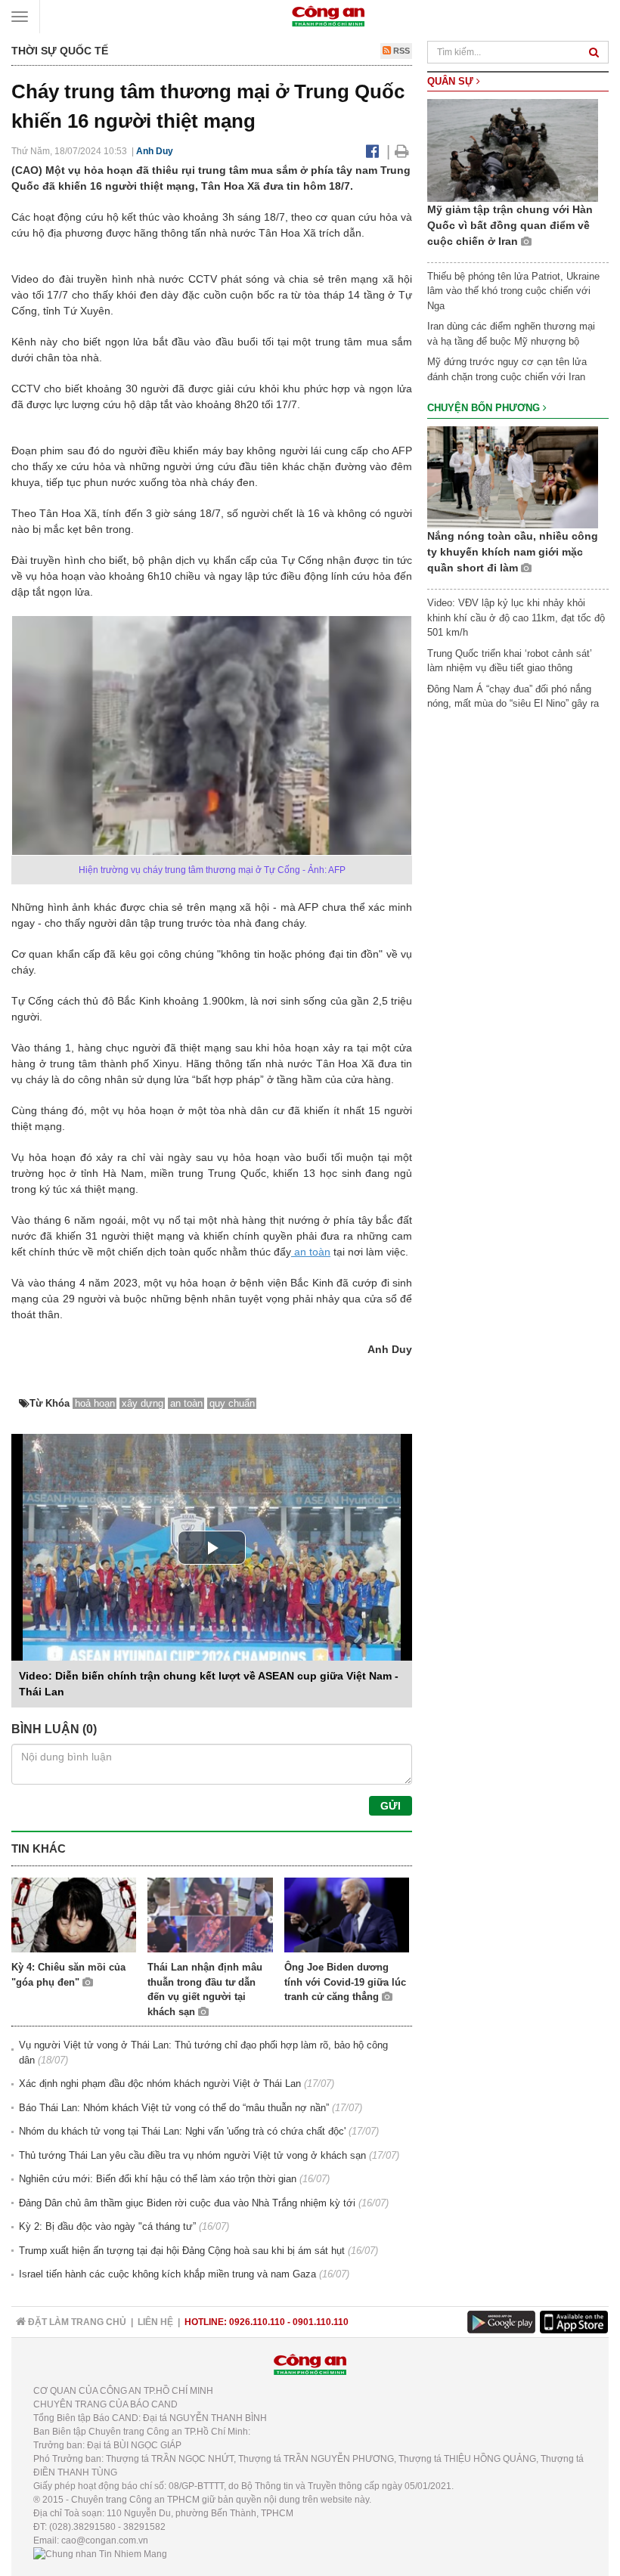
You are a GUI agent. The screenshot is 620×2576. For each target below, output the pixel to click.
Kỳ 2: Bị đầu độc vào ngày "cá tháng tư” (107, 2226)
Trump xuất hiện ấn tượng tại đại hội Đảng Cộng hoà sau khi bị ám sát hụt (182, 2251)
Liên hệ (155, 2322)
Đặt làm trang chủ (76, 2322)
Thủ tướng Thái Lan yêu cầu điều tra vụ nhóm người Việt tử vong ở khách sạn (192, 2155)
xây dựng (143, 1403)
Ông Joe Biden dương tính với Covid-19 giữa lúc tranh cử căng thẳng (345, 1982)
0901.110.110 (321, 2322)
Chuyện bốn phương (485, 408)
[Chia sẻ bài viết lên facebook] (372, 151)
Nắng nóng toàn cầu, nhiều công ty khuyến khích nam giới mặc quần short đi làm (513, 552)
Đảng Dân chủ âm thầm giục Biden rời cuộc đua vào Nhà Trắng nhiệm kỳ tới (187, 2203)
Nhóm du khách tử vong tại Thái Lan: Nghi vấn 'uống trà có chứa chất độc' (182, 2131)
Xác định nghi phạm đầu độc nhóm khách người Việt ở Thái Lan (160, 2084)
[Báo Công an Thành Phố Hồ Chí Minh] (328, 15)
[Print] (402, 151)
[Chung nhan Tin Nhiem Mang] (100, 2554)
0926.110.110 (257, 2322)
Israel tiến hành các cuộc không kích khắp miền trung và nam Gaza (167, 2274)
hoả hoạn (95, 1403)
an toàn (311, 1252)
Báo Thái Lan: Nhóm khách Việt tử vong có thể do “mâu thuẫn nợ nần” (174, 2108)
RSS (400, 51)
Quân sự (452, 81)
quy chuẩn (232, 1403)
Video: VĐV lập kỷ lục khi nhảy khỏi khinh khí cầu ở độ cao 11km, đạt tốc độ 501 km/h (516, 618)
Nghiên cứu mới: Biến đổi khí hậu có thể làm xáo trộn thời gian (158, 2179)
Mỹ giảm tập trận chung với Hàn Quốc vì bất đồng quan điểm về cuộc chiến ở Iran (510, 225)
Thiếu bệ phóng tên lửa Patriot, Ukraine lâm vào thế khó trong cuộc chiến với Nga (513, 291)
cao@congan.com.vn (105, 2540)
